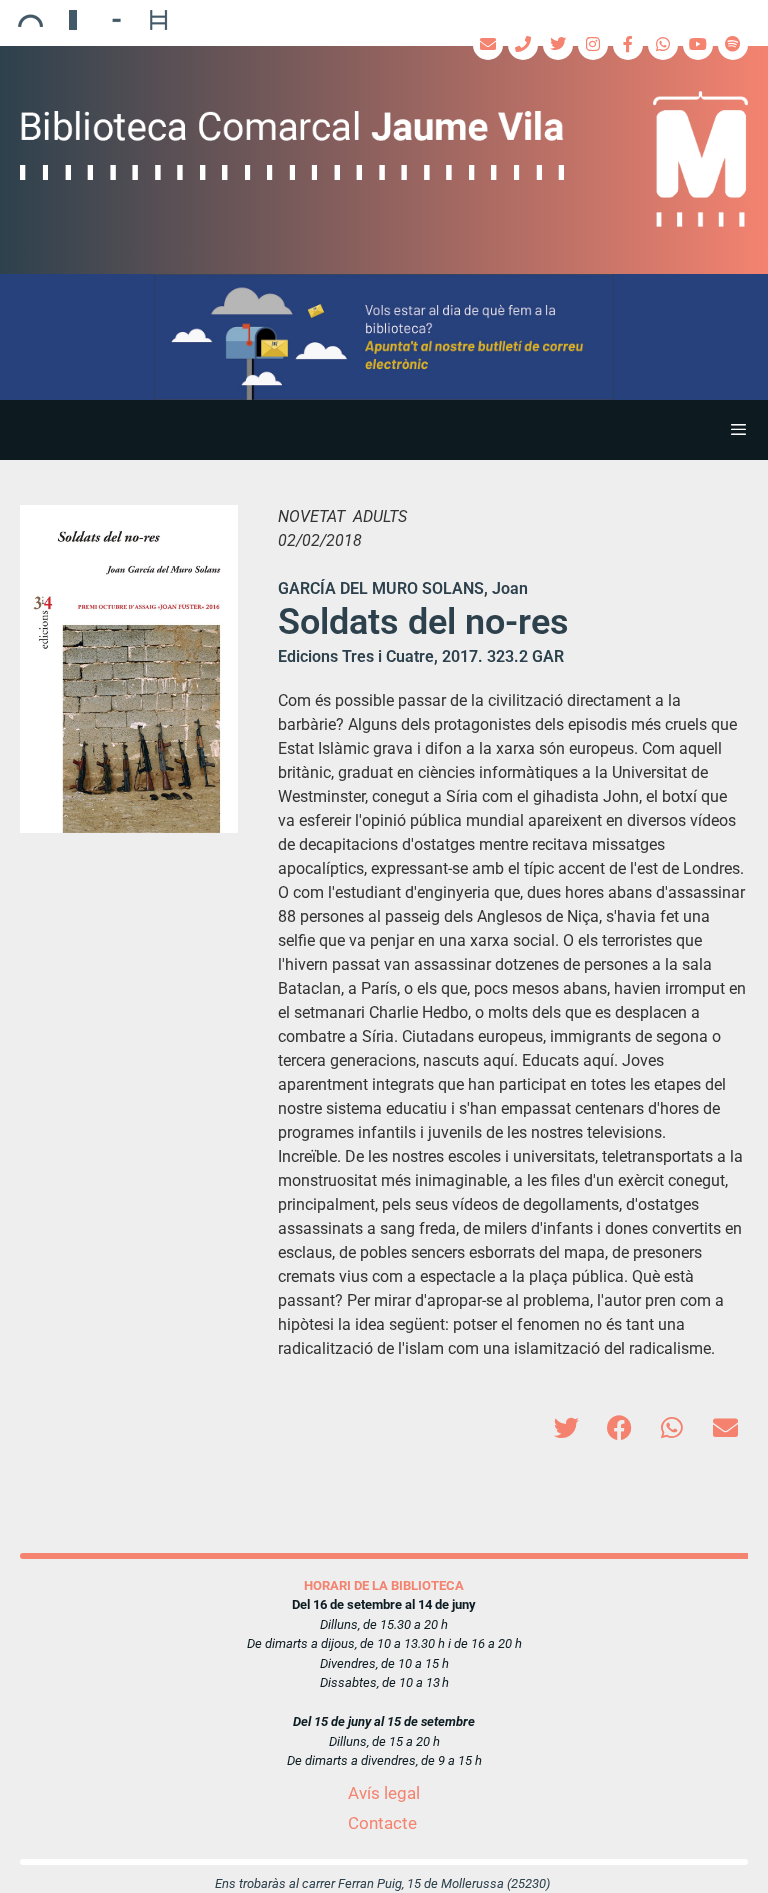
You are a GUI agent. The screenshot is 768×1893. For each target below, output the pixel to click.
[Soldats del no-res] (129, 669)
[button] (384, 337)
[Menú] (384, 430)
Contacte (382, 1823)
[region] (384, 337)
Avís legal (384, 1793)
